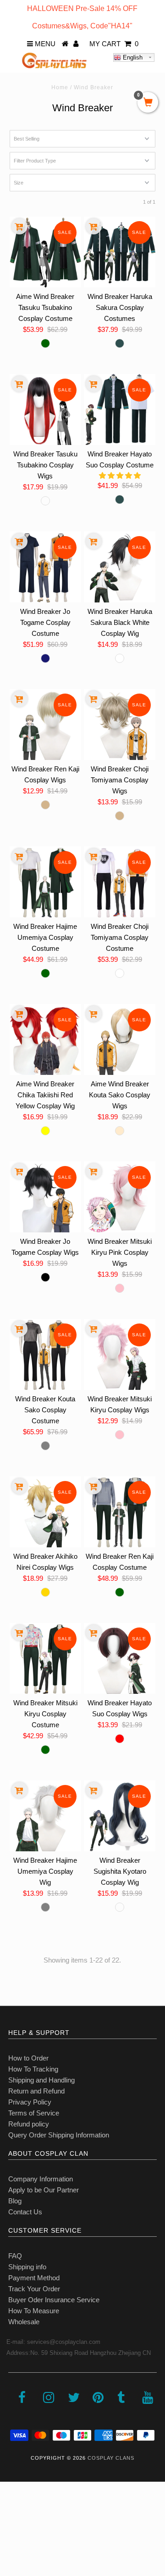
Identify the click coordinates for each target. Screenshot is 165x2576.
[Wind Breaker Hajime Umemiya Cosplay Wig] (45, 1816)
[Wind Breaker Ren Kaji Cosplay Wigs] (45, 724)
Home (60, 87)
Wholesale (24, 2322)
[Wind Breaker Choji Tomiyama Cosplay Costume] (119, 882)
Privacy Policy (30, 2102)
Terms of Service (34, 2113)
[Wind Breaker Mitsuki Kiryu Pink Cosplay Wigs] (119, 1197)
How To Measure (34, 2311)
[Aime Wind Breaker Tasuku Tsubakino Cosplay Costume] (45, 252)
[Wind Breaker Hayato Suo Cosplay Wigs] (119, 1658)
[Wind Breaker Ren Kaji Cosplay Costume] (119, 1512)
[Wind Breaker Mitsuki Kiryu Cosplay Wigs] (119, 1354)
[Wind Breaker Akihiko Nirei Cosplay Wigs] (45, 1512)
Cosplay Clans (111, 2458)
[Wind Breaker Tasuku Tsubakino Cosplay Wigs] (45, 409)
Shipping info (27, 2267)
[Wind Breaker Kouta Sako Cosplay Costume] (45, 1354)
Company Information (41, 2179)
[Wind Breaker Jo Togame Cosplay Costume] (45, 567)
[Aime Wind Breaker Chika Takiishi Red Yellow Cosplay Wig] (45, 1039)
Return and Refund (36, 2091)
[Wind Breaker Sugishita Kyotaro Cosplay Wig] (119, 1816)
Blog (15, 2201)
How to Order (28, 2058)
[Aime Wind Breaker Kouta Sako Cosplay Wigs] (119, 1039)
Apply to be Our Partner (44, 2190)
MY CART (114, 44)
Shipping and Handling (41, 2080)
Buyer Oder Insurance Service (54, 2300)
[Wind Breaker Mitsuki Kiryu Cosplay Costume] (45, 1658)
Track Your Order (34, 2289)
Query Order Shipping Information (59, 2135)
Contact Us (25, 2212)
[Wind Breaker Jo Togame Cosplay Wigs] (45, 1197)
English (132, 57)
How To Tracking (33, 2069)
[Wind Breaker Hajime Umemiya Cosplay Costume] (45, 882)
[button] (120, 475)
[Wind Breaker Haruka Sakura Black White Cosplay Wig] (119, 567)
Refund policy (29, 2124)
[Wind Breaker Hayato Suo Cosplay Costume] (119, 409)
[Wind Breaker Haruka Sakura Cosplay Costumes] (119, 252)
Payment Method (34, 2278)
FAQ (15, 2256)
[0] (148, 103)
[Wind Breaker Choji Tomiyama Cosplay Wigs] (119, 724)
